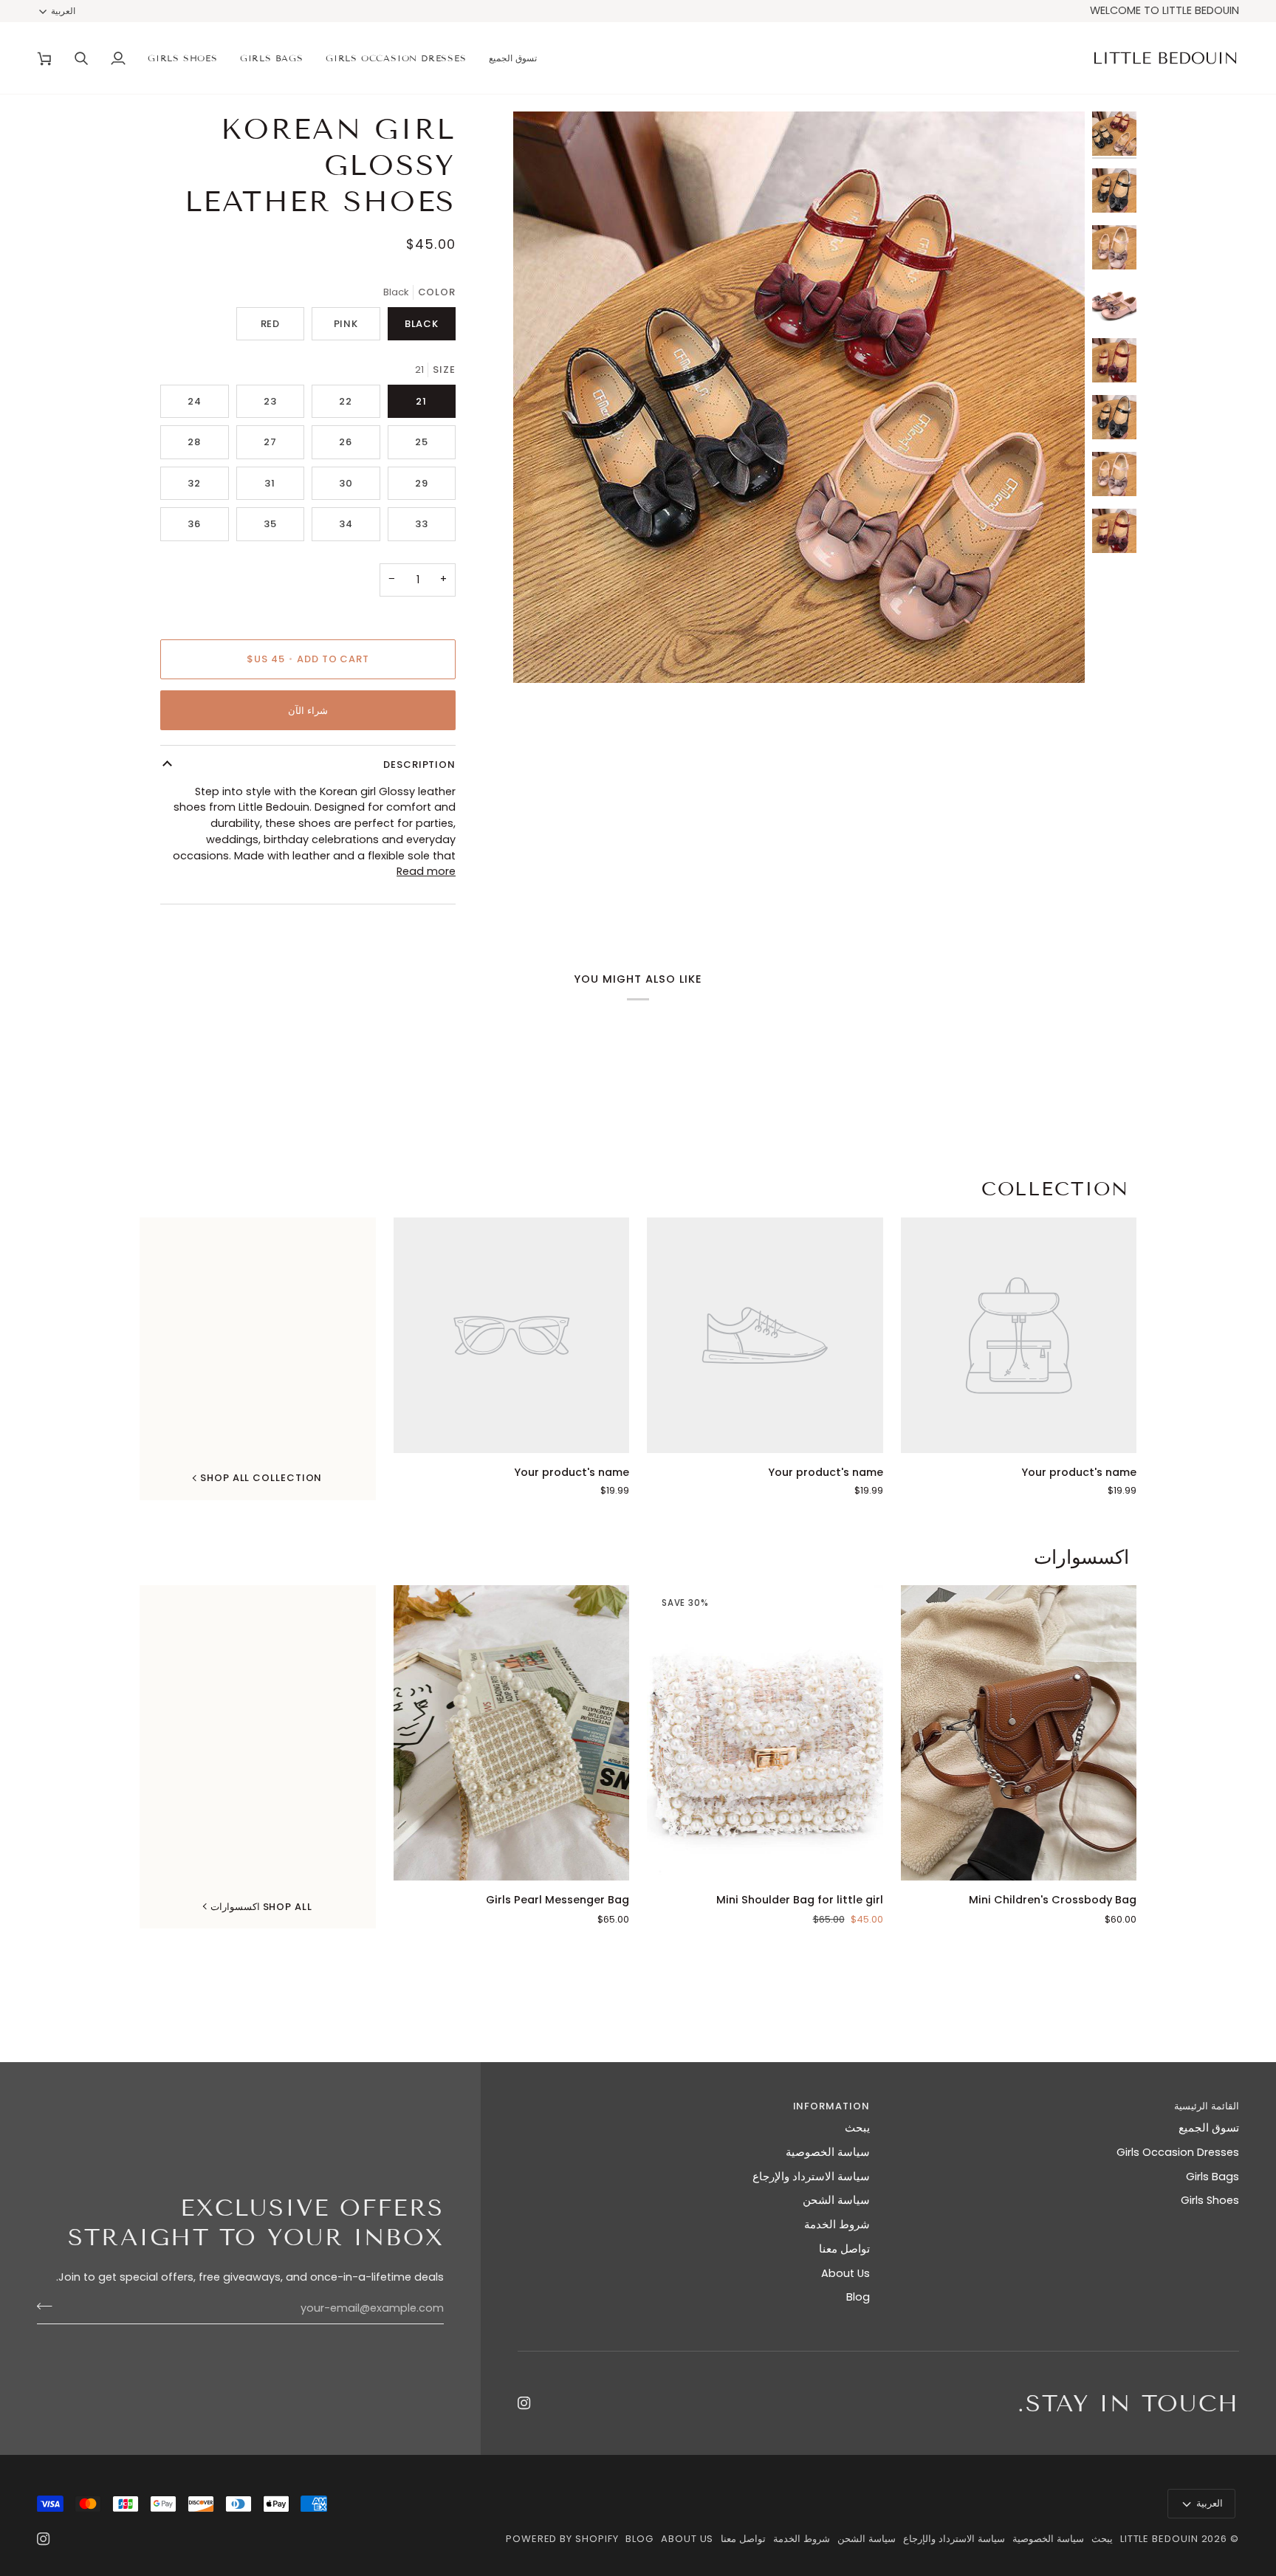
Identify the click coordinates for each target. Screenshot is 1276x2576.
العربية (63, 11)
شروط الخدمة (837, 2225)
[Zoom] (1057, 655)
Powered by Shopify (562, 2539)
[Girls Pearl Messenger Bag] (512, 1732)
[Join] (49, 2307)
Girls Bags (1212, 2177)
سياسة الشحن (836, 2200)
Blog (858, 2297)
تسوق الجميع (1209, 2128)
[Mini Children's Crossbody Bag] (1019, 1732)
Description (419, 765)
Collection (1055, 1189)
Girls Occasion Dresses (1178, 2152)
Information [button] (831, 2106)
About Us (845, 2273)
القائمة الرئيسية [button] (1207, 2106)
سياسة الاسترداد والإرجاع (811, 2177)
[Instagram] (524, 2403)
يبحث (857, 2128)
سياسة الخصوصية (828, 2152)
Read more (426, 871)
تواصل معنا (844, 2249)
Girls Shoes (1210, 2200)
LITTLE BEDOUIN (1159, 2539)
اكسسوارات (1081, 1557)
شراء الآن (308, 711)
